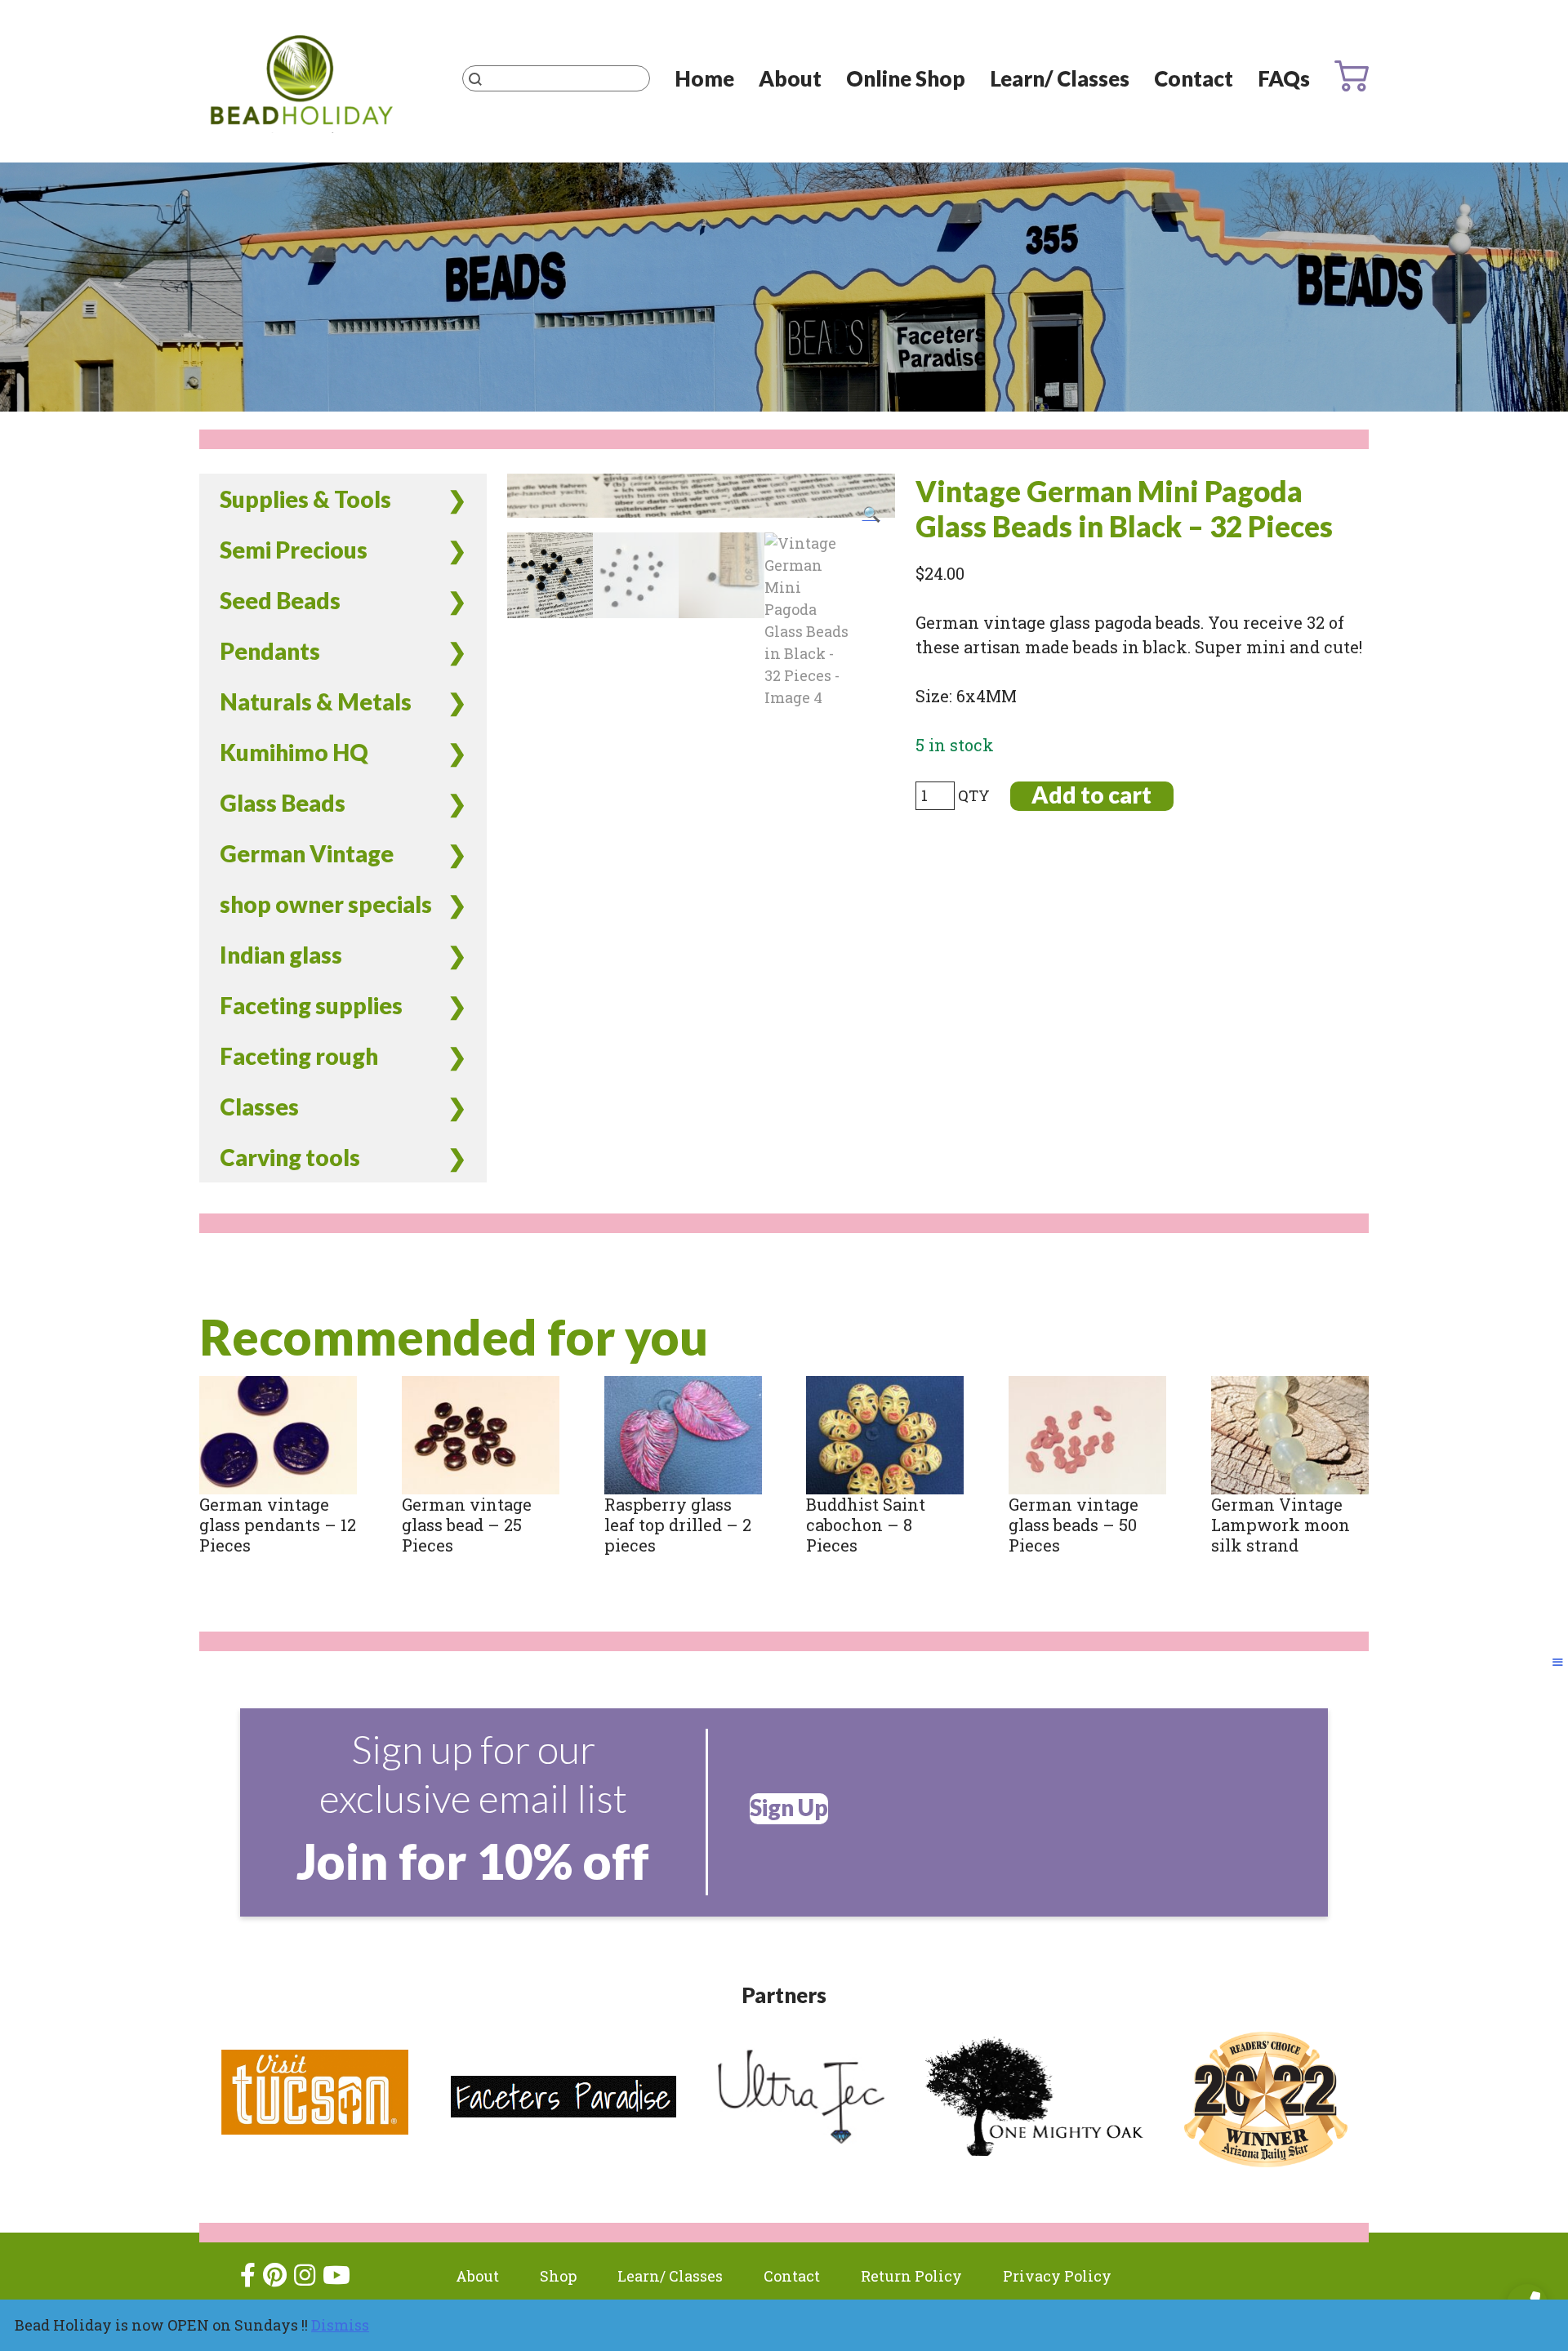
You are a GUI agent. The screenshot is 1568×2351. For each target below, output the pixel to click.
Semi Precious (294, 550)
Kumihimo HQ (294, 752)
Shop (558, 2276)
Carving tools (290, 1157)
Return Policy (911, 2276)
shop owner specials (326, 904)
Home (704, 78)
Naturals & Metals (316, 701)
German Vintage (307, 853)
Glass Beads (283, 803)
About (790, 78)
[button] (871, 514)
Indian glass (281, 955)
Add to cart (1091, 795)
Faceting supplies (311, 1005)
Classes (259, 1106)
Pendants (270, 651)
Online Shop (906, 78)
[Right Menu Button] (1558, 1662)
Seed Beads (280, 600)
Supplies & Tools (305, 499)
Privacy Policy (1057, 2276)
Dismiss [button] (340, 2325)
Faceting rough (299, 1056)
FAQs (1284, 78)
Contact (1194, 78)
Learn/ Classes (1060, 78)
